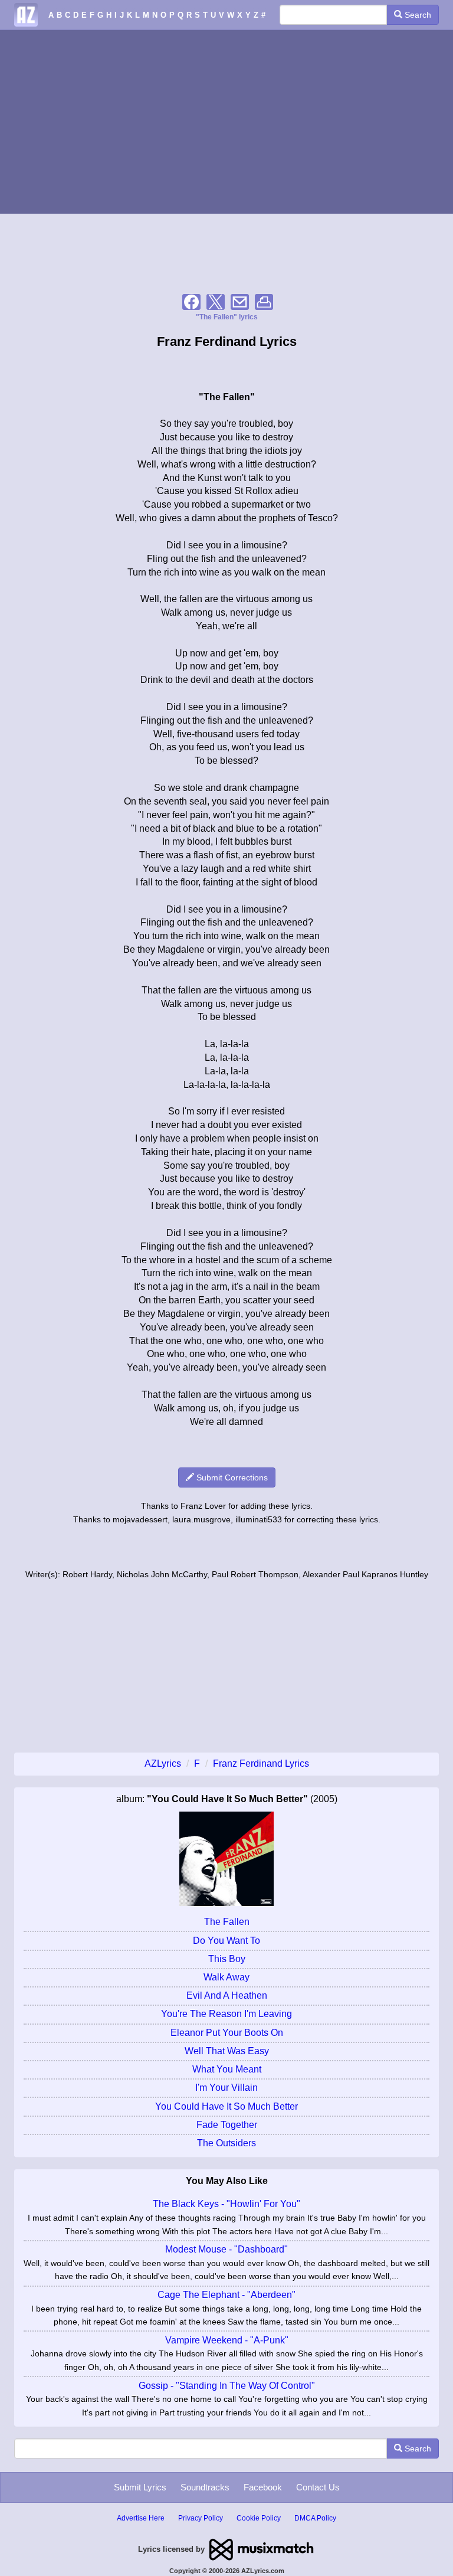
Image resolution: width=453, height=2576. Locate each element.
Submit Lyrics (140, 2487)
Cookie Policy (259, 2518)
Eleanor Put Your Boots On (227, 2033)
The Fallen (227, 1922)
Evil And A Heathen (227, 1995)
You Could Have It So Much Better (226, 2106)
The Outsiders (226, 2143)
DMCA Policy (315, 2518)
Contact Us (318, 2487)
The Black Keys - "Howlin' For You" (226, 2204)
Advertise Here (141, 2518)
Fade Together (227, 2125)
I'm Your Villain (226, 2088)
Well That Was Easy (227, 2051)
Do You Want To (226, 1941)
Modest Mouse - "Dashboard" (226, 2249)
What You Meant (227, 2069)
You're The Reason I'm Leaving (226, 2014)
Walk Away (226, 1977)
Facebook (263, 2487)
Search (417, 15)
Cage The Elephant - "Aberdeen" (226, 2295)
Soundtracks (205, 2487)
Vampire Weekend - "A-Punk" (227, 2340)
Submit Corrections (231, 1477)
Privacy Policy (201, 2518)
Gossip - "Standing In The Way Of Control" (227, 2386)
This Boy (227, 1959)
